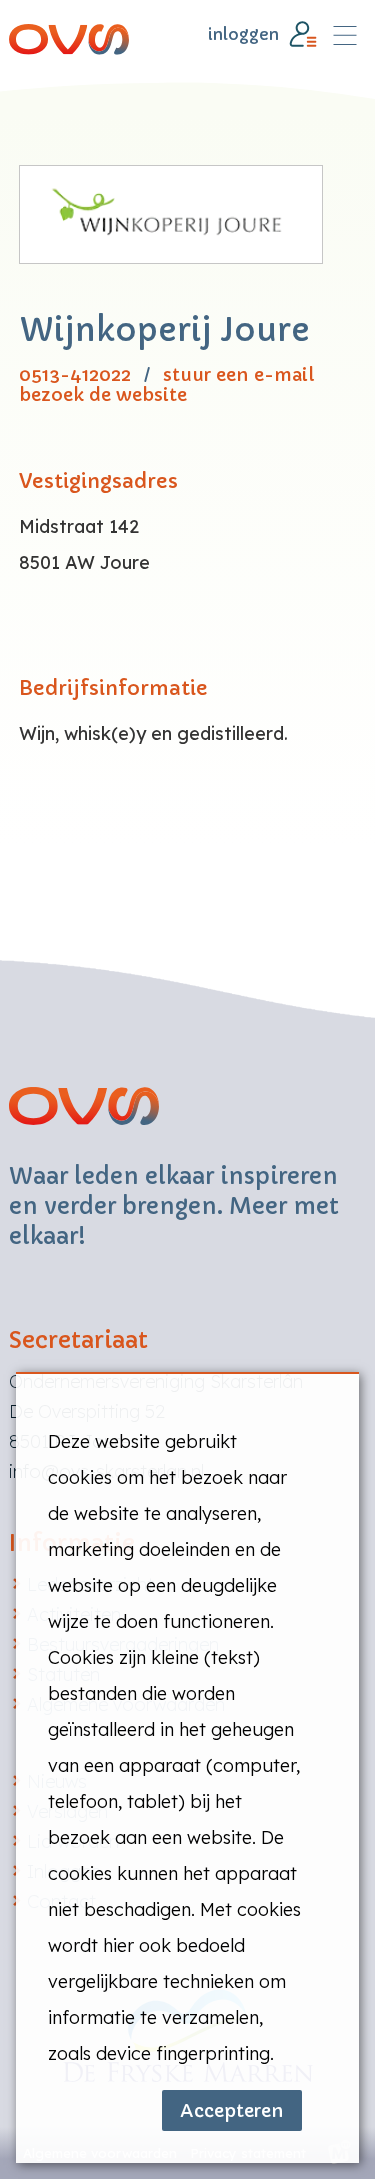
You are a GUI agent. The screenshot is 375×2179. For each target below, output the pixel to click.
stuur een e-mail (238, 375)
